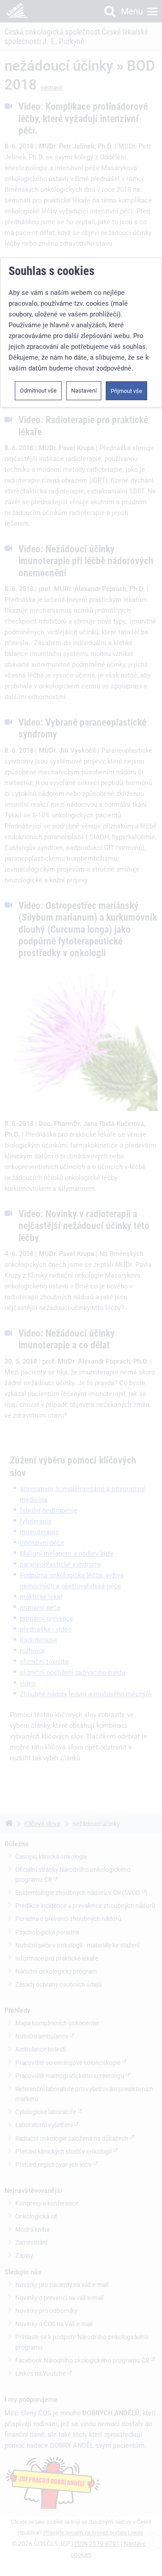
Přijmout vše (126, 391)
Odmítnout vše (38, 391)
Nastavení (84, 391)
